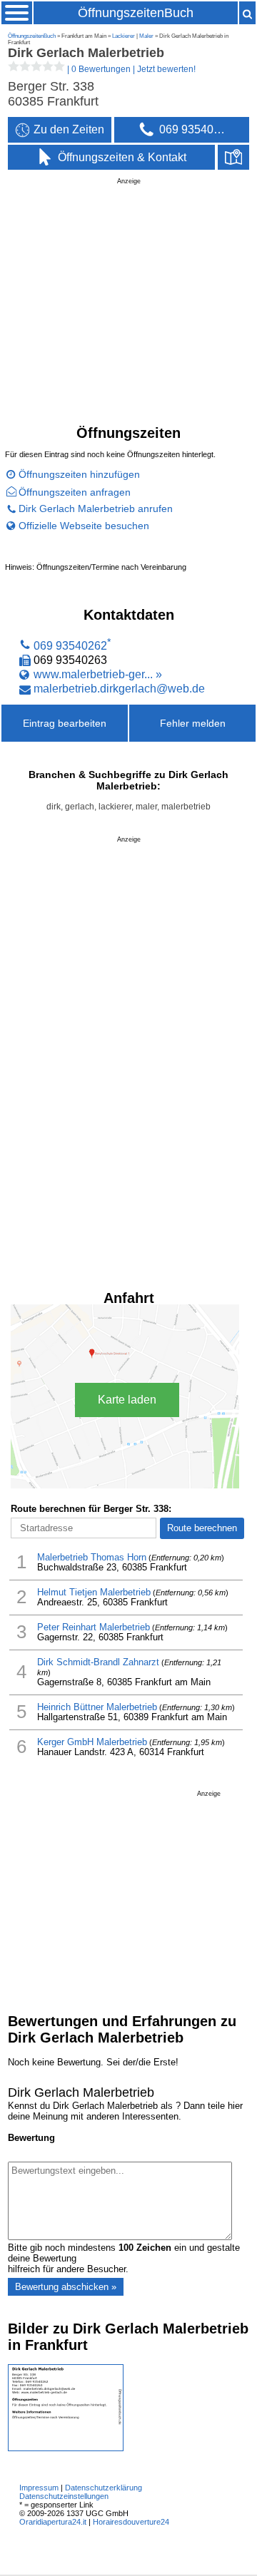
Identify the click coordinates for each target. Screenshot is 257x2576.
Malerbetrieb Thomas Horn (92, 1558)
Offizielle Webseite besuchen (84, 526)
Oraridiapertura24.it (53, 2522)
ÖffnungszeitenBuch (136, 13)
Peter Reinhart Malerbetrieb (94, 1627)
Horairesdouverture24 (131, 2522)
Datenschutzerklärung (104, 2488)
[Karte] (233, 158)
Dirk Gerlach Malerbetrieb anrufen (96, 508)
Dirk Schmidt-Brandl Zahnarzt (98, 1662)
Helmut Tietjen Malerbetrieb (94, 1593)
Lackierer (124, 36)
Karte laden (127, 1400)
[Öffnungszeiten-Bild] (66, 2448)
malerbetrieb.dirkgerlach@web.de (119, 689)
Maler (146, 36)
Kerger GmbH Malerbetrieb (92, 1742)
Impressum (39, 2488)
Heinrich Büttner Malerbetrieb (97, 1707)
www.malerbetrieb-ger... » (98, 674)
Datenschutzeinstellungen (64, 2496)
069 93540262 (70, 645)
